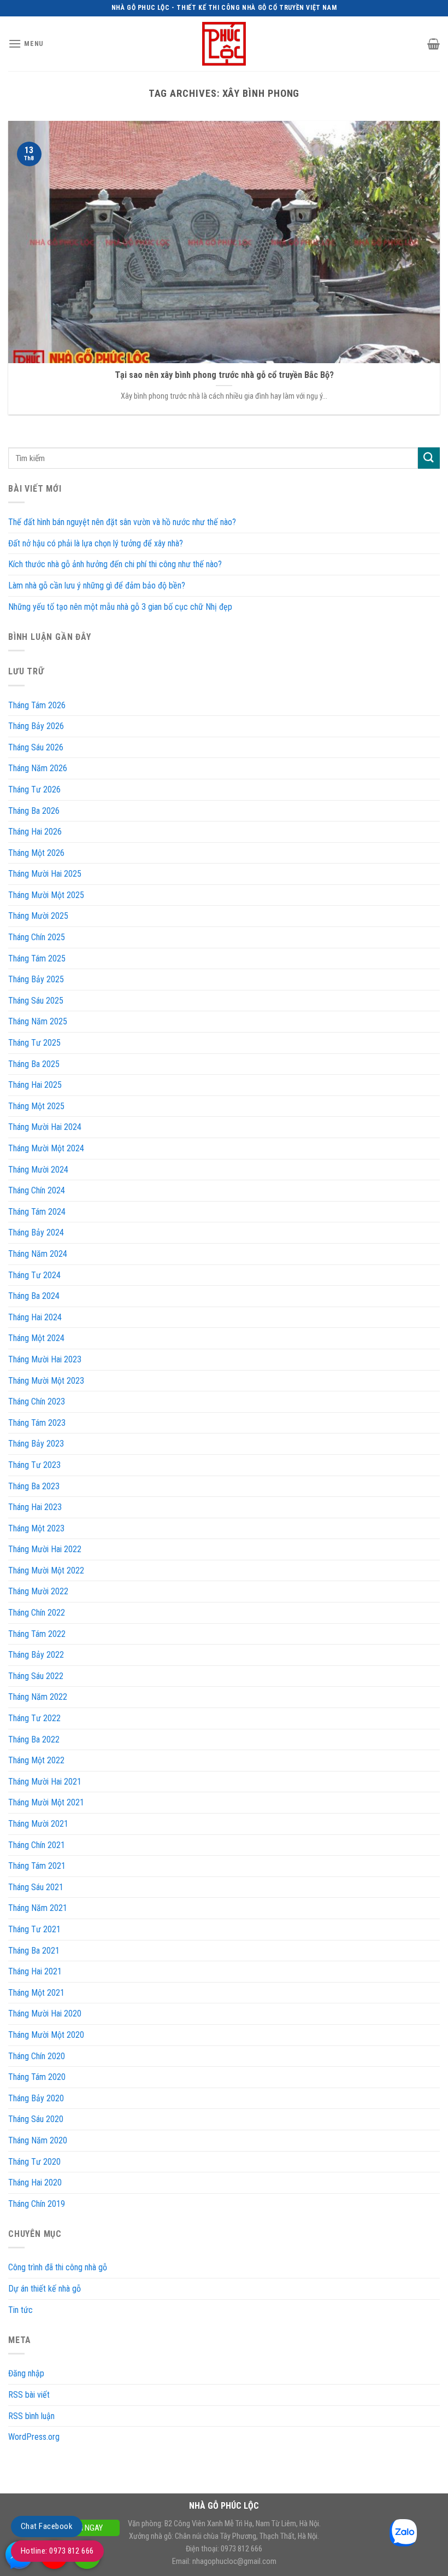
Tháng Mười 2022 (38, 1591)
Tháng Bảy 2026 (36, 726)
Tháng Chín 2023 (37, 1401)
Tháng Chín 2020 (37, 2056)
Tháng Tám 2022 (37, 1634)
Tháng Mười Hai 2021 (45, 1782)
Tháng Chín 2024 (37, 1190)
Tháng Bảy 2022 (36, 1655)
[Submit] (429, 458)
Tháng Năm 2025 (38, 1021)
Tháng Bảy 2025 (36, 979)
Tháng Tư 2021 (34, 1929)
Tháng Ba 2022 (34, 1739)
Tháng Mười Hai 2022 (45, 1549)
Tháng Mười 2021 (38, 1824)
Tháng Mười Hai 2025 (45, 874)
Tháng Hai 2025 (35, 1085)
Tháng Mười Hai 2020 (45, 2013)
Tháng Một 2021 (36, 1993)
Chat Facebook (47, 2526)
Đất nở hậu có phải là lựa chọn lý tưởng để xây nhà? (96, 543)
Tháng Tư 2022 (34, 1718)
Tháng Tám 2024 (37, 1212)
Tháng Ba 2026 (34, 811)
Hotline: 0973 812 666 (57, 2551)
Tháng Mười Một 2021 (46, 1802)
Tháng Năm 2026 (38, 768)
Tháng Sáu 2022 (36, 1676)
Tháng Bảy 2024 (36, 1232)
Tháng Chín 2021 (37, 1845)
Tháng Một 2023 (36, 1528)
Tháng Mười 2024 (38, 1170)
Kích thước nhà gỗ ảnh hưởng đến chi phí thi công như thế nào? (115, 564)
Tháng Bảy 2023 (36, 1444)
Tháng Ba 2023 (34, 1486)
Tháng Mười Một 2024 (46, 1148)
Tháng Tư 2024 (34, 1275)
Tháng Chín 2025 (37, 937)
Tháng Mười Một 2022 (46, 1570)
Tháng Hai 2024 (35, 1317)
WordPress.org (34, 2437)
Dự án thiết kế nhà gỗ (45, 2289)
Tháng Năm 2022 (38, 1697)
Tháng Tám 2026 (37, 705)
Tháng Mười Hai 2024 (45, 1127)
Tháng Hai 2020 (35, 2182)
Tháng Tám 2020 (37, 2077)
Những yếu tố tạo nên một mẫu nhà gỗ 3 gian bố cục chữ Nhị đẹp (120, 607)
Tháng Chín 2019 (37, 2204)
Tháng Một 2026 (36, 853)
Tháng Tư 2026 (34, 789)
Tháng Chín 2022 (37, 1613)
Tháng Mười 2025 (38, 916)
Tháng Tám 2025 (37, 958)
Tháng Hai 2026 (35, 832)
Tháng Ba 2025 (34, 1064)
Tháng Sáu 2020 (36, 2119)
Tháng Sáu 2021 (36, 1887)
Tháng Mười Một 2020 (46, 2035)
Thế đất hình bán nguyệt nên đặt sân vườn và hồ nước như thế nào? (122, 522)
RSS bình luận (31, 2416)
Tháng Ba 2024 (34, 1296)
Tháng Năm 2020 (38, 2140)
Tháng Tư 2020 (34, 2162)
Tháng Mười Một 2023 (46, 1381)
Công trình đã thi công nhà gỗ (58, 2267)
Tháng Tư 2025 (34, 1043)
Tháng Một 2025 (36, 1106)
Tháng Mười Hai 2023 (45, 1359)
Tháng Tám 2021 (37, 1866)
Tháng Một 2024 (36, 1338)
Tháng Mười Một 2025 (46, 895)
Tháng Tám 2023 (37, 1423)
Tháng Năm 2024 (38, 1254)
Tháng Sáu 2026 (36, 747)
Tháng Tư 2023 (34, 1465)
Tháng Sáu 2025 (36, 1001)
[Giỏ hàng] (434, 44)
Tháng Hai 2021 (35, 1971)
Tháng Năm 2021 (38, 1908)
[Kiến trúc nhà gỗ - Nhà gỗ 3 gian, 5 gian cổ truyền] (224, 44)
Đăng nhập (26, 2373)
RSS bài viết (29, 2395)
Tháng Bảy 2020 (36, 2098)
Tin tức (20, 2310)
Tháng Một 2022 (36, 1760)
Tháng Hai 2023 (35, 1507)
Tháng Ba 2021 (34, 1951)
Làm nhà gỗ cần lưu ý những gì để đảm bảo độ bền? (97, 585)
